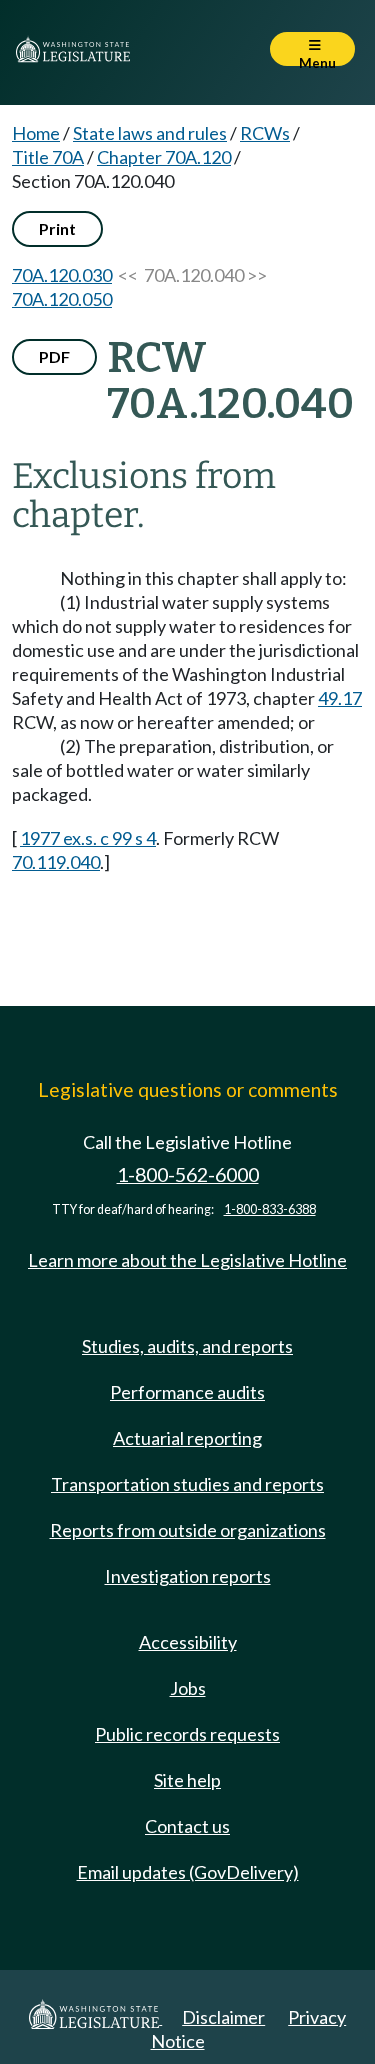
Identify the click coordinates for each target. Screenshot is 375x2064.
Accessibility (188, 1642)
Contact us (187, 1826)
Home (36, 133)
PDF (54, 356)
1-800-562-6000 (188, 1174)
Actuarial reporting (187, 1438)
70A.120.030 (62, 275)
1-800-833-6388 (270, 1209)
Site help (187, 1780)
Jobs (188, 1688)
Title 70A (48, 157)
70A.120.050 (62, 299)
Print (57, 228)
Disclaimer (223, 2017)
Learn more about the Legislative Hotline (187, 1260)
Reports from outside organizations (188, 1530)
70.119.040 (56, 862)
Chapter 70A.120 (164, 157)
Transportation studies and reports (187, 1484)
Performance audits (187, 1392)
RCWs (265, 133)
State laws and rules (150, 133)
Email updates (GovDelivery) (188, 1872)
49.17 (340, 698)
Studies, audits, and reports (187, 1346)
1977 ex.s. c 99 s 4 (88, 838)
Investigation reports (188, 1576)
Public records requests (187, 1734)
